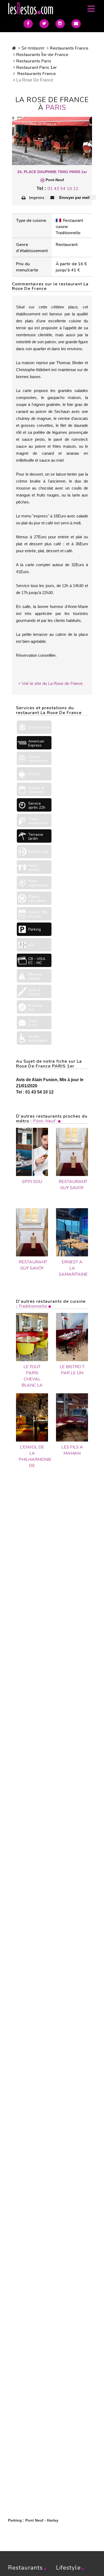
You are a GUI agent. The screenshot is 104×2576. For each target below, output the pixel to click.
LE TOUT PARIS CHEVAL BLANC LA (32, 1376)
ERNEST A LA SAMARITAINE (72, 1268)
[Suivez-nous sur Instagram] (60, 24)
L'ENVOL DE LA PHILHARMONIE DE (32, 1456)
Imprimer (38, 198)
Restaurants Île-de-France (42, 55)
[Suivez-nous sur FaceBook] (28, 24)
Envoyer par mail (74, 197)
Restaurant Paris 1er (37, 68)
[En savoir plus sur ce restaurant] (32, 1337)
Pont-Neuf (44, 1121)
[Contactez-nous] (76, 24)
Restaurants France (69, 48)
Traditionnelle (33, 1306)
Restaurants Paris (34, 61)
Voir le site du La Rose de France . (53, 684)
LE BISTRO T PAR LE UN (72, 1370)
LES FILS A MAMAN (72, 1450)
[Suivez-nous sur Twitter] (44, 24)
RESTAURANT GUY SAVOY (72, 1185)
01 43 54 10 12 (63, 189)
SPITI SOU (32, 1182)
